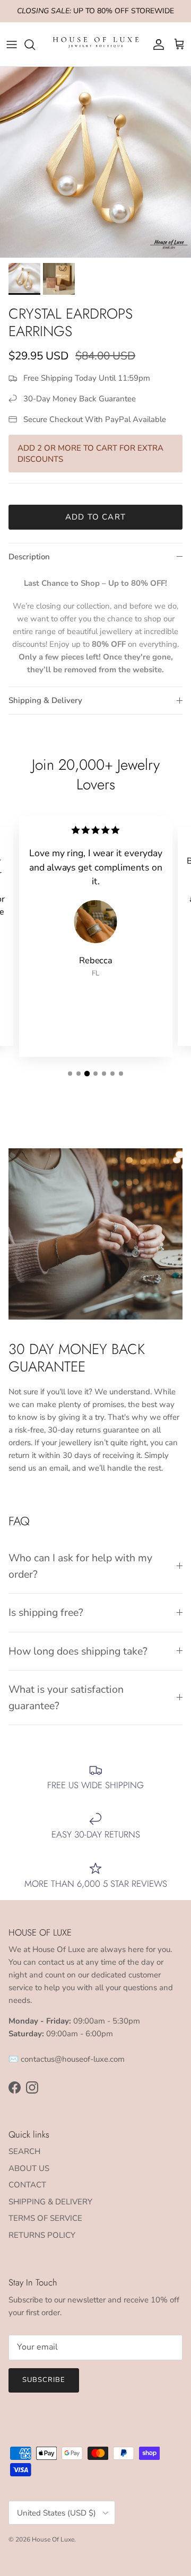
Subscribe (44, 2380)
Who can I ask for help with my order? (80, 1566)
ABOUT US (29, 2168)
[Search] (35, 45)
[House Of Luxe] (96, 44)
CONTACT (27, 2185)
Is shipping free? (46, 1612)
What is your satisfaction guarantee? (66, 1698)
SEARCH (24, 2151)
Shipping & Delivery (45, 700)
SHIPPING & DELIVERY (50, 2202)
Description (29, 557)
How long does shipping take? (78, 1651)
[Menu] (12, 45)
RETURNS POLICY (42, 2235)
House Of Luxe (53, 2539)
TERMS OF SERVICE (45, 2218)
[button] (70, 1074)
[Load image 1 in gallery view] (95, 162)
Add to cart (95, 517)
